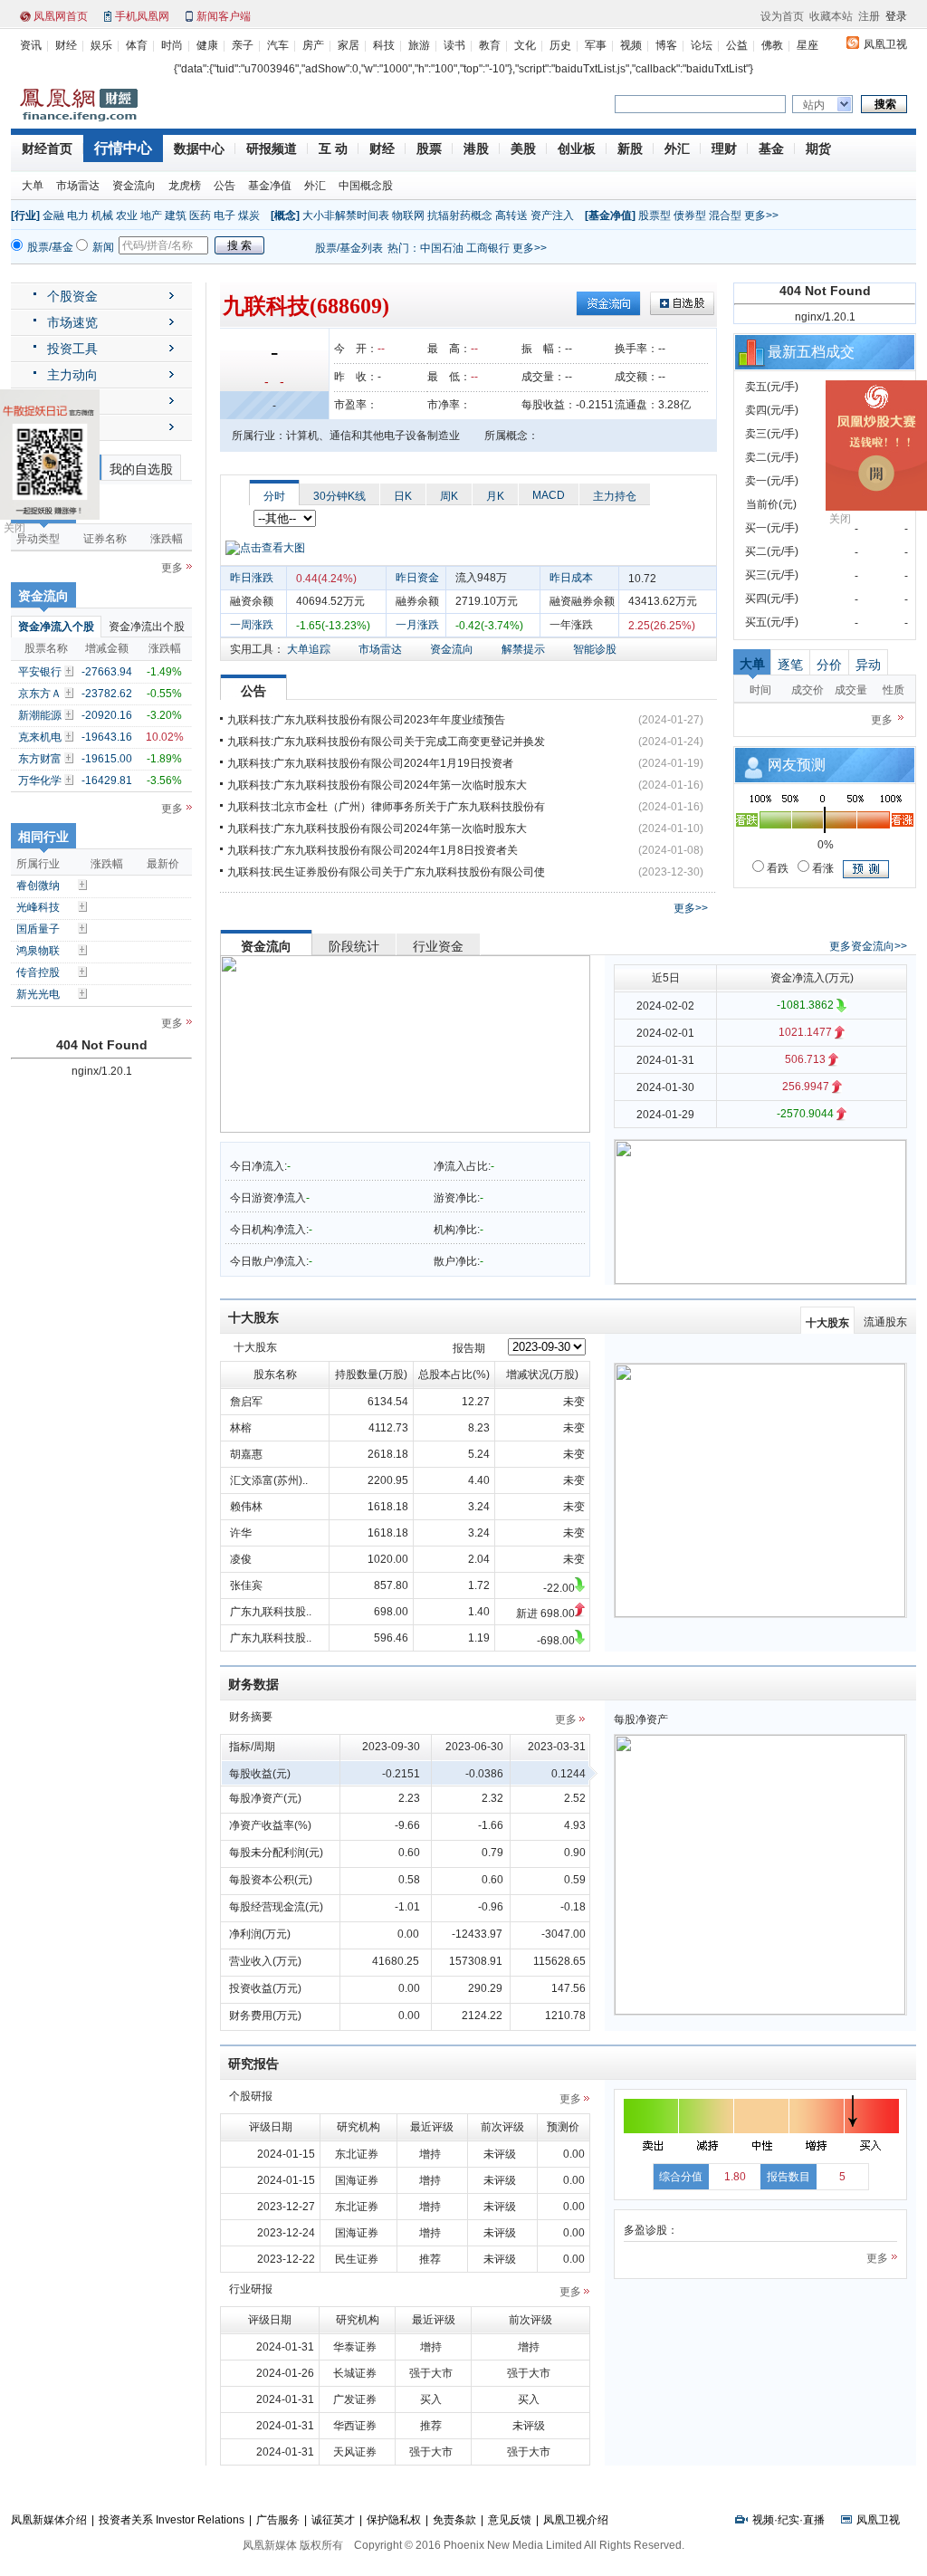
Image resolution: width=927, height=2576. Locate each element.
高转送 (511, 215)
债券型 (690, 215)
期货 (818, 148)
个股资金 (72, 296)
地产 (151, 215)
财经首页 (47, 148)
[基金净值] (610, 215)
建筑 (176, 215)
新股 (630, 148)
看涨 (822, 868)
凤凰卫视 (885, 44)
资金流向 (134, 186)
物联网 (408, 215)
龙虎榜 (185, 186)
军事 (596, 45)
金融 (53, 215)
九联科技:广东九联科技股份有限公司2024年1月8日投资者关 (373, 850)
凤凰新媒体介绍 (49, 2520)
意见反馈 (510, 2520)
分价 (829, 665)
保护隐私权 (394, 2520)
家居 (349, 45)
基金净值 (270, 186)
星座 (808, 45)
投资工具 (72, 349)
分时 (274, 496)
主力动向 (72, 375)
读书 (454, 45)
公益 (737, 45)
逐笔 (790, 665)
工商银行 (488, 248)
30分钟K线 (339, 496)
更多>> (761, 215)
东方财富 (40, 759)
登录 (896, 16)
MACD (549, 495)
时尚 (172, 45)
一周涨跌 (252, 625)
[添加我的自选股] (71, 671)
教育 (490, 45)
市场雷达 (78, 186)
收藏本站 (831, 16)
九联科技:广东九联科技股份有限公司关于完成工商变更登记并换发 (386, 742)
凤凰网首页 (61, 16)
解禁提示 (523, 649)
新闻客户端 (224, 16)
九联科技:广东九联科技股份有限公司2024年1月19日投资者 (370, 763)
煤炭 (249, 215)
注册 (869, 16)
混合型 (725, 215)
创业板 (577, 148)
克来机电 (40, 737)
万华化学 (40, 780)
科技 (384, 45)
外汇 (677, 148)
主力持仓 (615, 496)
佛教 (772, 45)
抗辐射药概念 (460, 215)
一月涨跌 (417, 625)
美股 (523, 148)
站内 (814, 105)
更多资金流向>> (868, 946)
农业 (127, 215)
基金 (771, 148)
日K (403, 496)
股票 (429, 148)
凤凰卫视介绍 (576, 2520)
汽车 (278, 45)
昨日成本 (571, 578)
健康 (207, 45)
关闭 (14, 528)
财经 (66, 45)
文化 (525, 45)
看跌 (776, 868)
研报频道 (272, 148)
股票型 (655, 215)
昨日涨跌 (252, 578)
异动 (868, 665)
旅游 (419, 45)
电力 (78, 215)
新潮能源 (40, 715)
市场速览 (72, 322)
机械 (102, 215)
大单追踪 (309, 649)
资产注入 (552, 215)
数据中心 (199, 148)
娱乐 (101, 45)
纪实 (788, 2520)
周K (449, 496)
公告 (225, 186)
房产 (313, 45)
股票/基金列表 (349, 248)
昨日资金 (417, 578)
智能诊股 (595, 649)
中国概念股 (366, 186)
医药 (200, 215)
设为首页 (782, 16)
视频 (631, 45)
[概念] (285, 215)
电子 (225, 215)
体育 (137, 45)
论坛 (702, 45)
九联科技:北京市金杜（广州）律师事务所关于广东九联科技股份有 (386, 807)
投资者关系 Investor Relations (172, 2520)
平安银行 (40, 672)
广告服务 (278, 2520)
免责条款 (454, 2520)
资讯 (31, 45)
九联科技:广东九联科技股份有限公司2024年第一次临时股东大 (377, 785)
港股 (476, 148)
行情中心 (123, 148)
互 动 (333, 148)
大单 (33, 186)
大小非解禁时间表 (346, 215)
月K (495, 496)
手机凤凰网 (142, 16)
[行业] (25, 215)
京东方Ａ (40, 694)
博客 (666, 45)
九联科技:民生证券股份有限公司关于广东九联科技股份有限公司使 (386, 872)
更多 (172, 568)
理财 (724, 148)
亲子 (243, 45)
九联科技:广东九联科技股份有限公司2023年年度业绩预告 (366, 720)
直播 (814, 2520)
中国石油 (442, 248)
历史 (560, 45)
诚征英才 (333, 2520)
